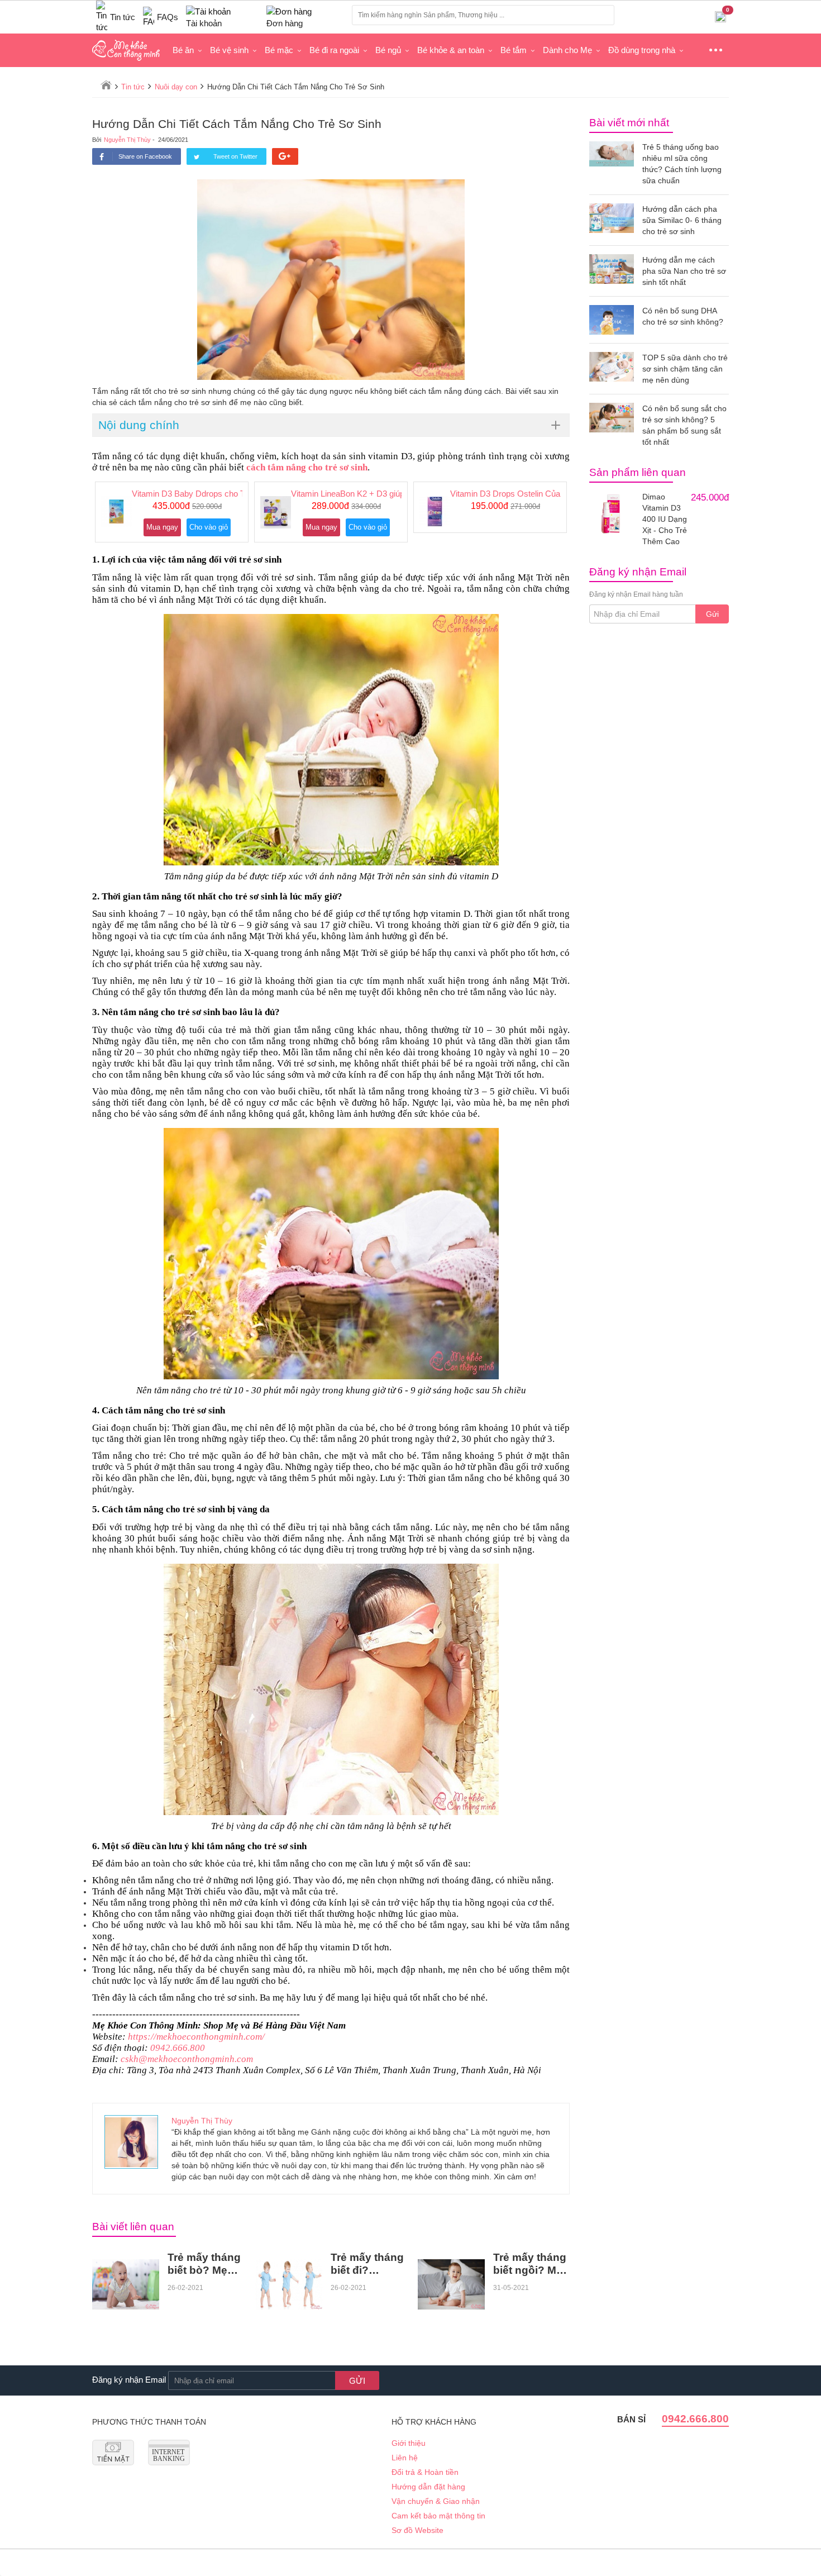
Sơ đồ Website (417, 2530)
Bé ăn (183, 50)
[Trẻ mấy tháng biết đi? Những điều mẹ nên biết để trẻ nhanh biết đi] (289, 2284)
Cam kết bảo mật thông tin (438, 2516)
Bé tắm (514, 50)
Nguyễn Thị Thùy (127, 140)
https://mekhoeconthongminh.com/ (196, 2037)
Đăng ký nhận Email (129, 2380)
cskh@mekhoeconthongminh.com (187, 2059)
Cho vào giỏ (209, 527)
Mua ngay (162, 527)
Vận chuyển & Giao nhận (436, 2501)
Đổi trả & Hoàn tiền (425, 2472)
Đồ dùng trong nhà (642, 50)
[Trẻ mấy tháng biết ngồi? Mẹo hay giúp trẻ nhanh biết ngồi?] (451, 2284)
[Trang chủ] (106, 85)
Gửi (712, 614)
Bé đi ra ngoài (334, 50)
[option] (172, 512)
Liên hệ (405, 2458)
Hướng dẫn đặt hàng (428, 2487)
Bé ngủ (388, 50)
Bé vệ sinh (229, 50)
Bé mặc (279, 50)
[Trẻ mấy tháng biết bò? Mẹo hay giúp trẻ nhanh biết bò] (126, 2284)
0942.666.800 (178, 2048)
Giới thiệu (409, 2443)
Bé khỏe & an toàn (451, 50)
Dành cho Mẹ (567, 50)
